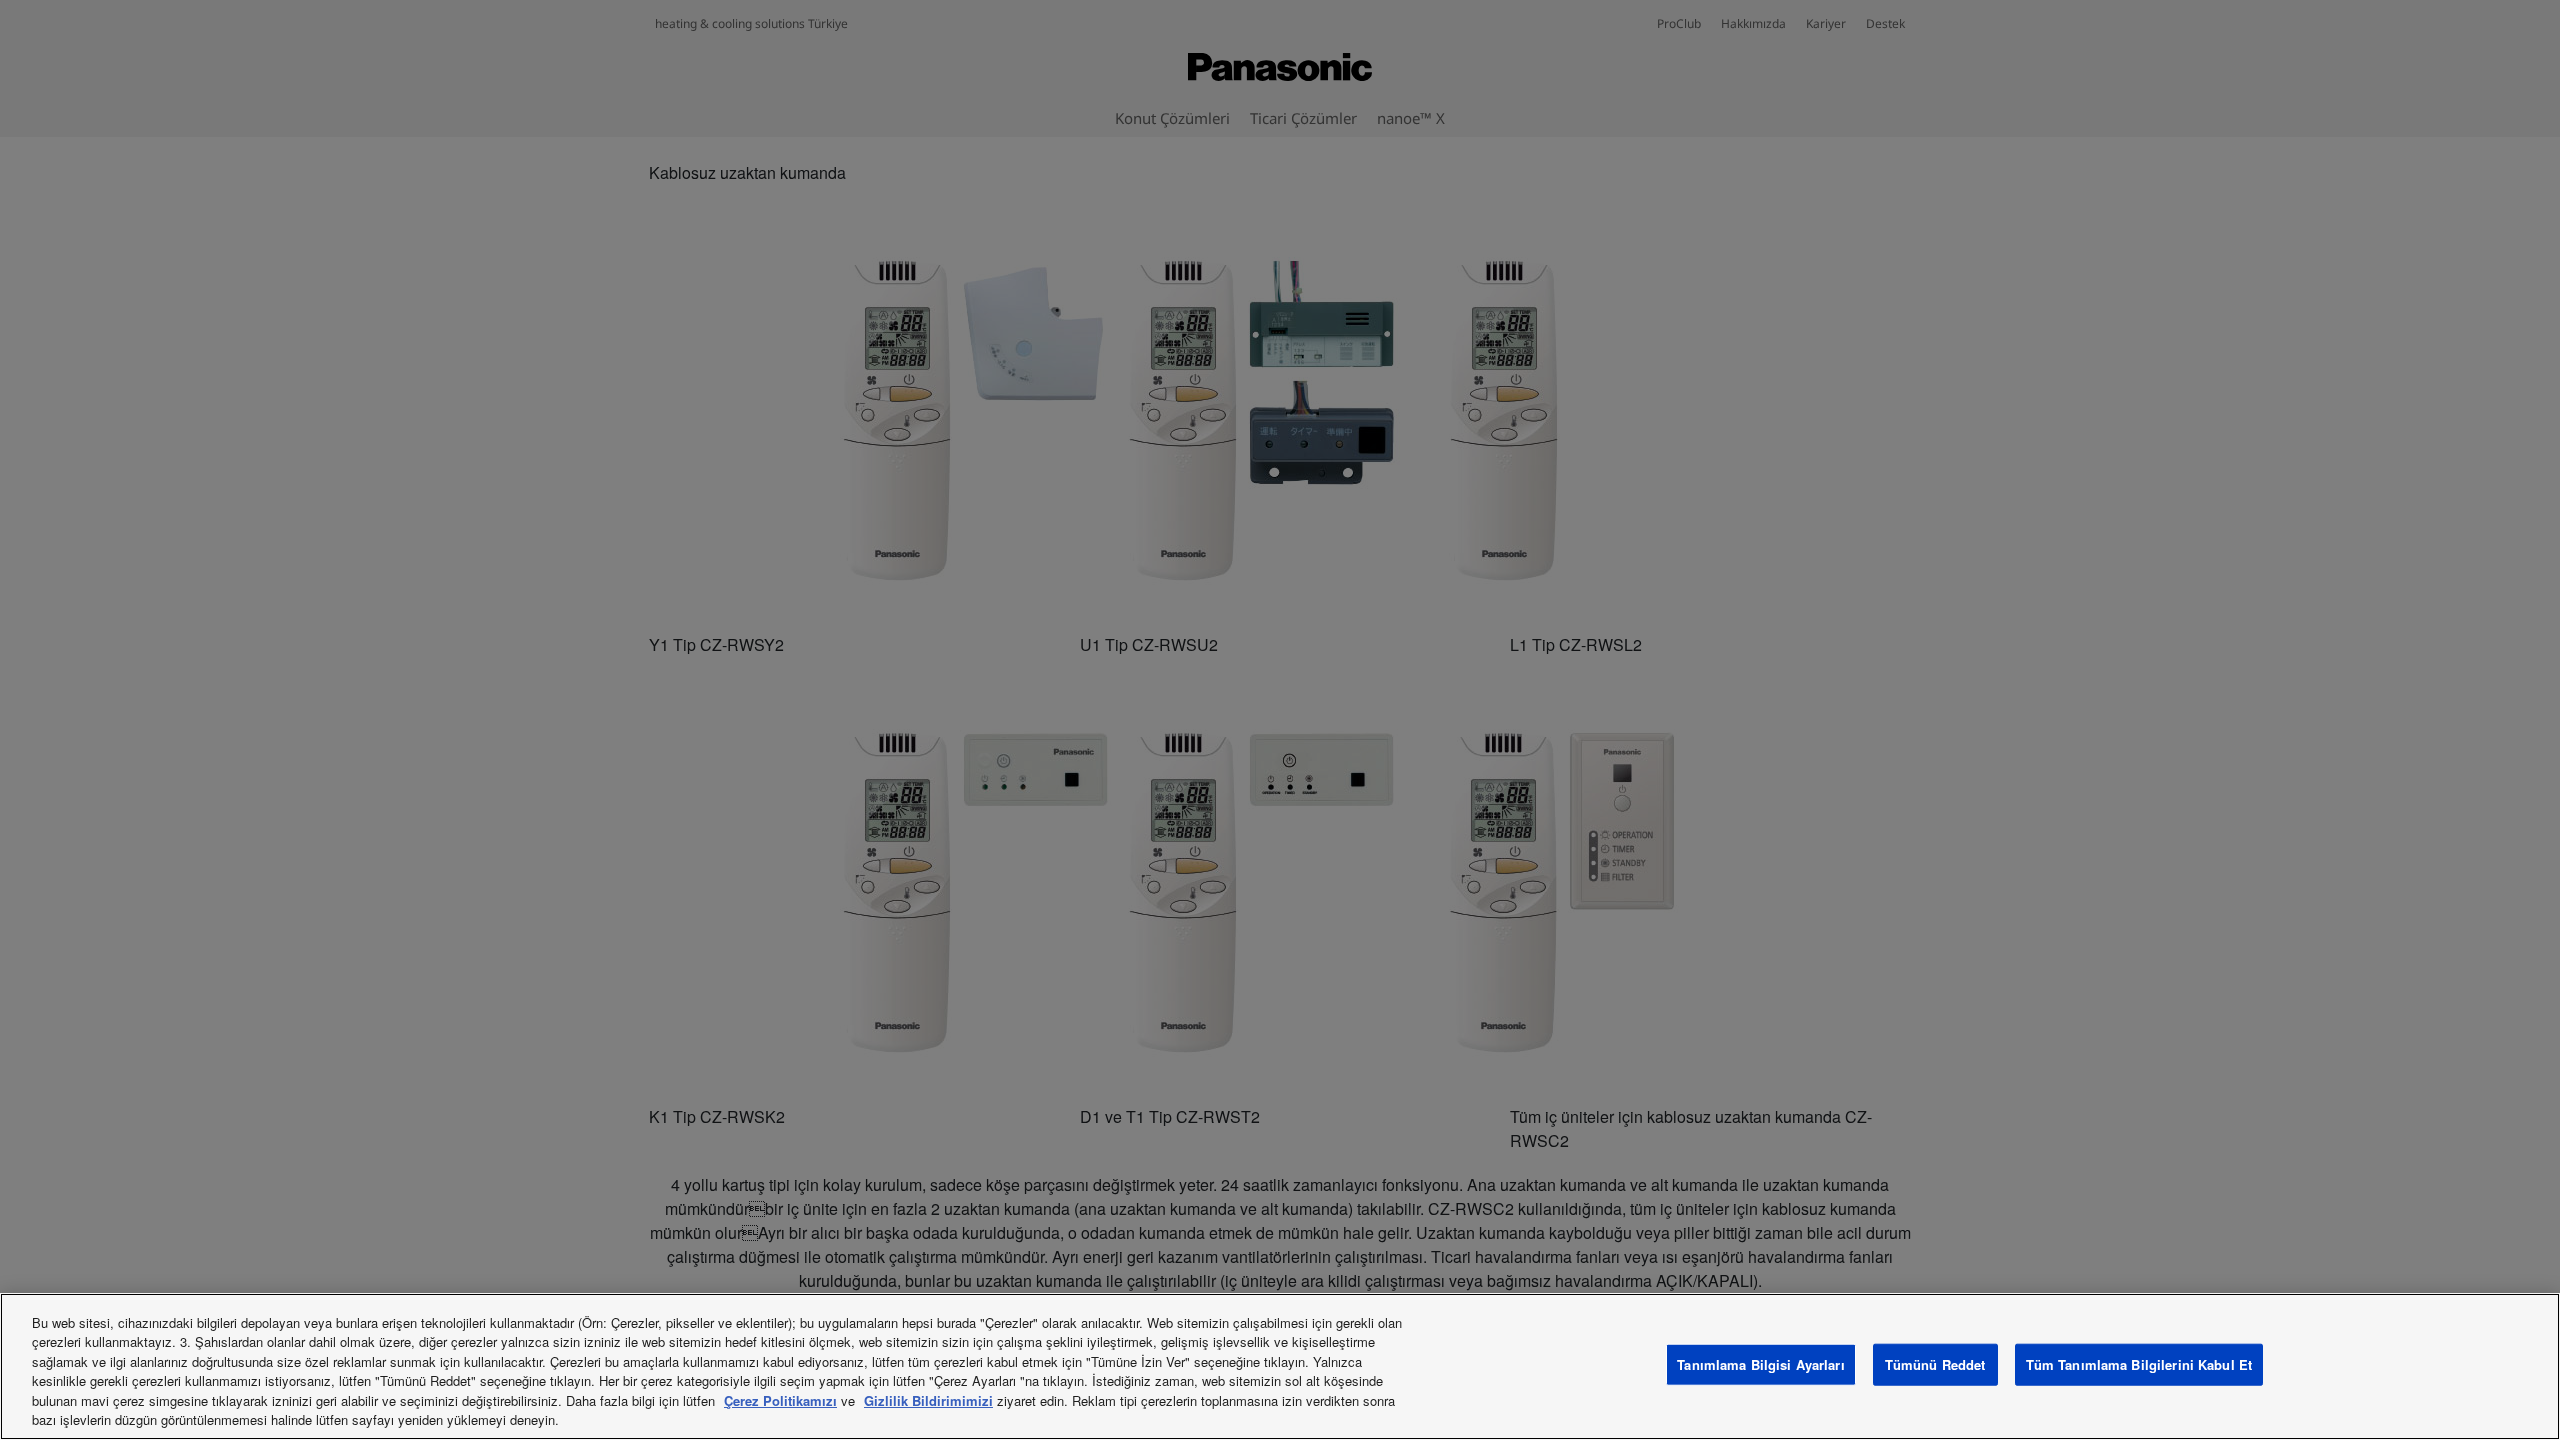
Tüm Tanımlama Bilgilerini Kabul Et (2139, 1364)
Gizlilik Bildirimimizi (928, 1400)
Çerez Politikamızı (780, 1400)
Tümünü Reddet (1935, 1364)
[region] (1280, 1366)
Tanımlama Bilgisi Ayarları (1760, 1364)
